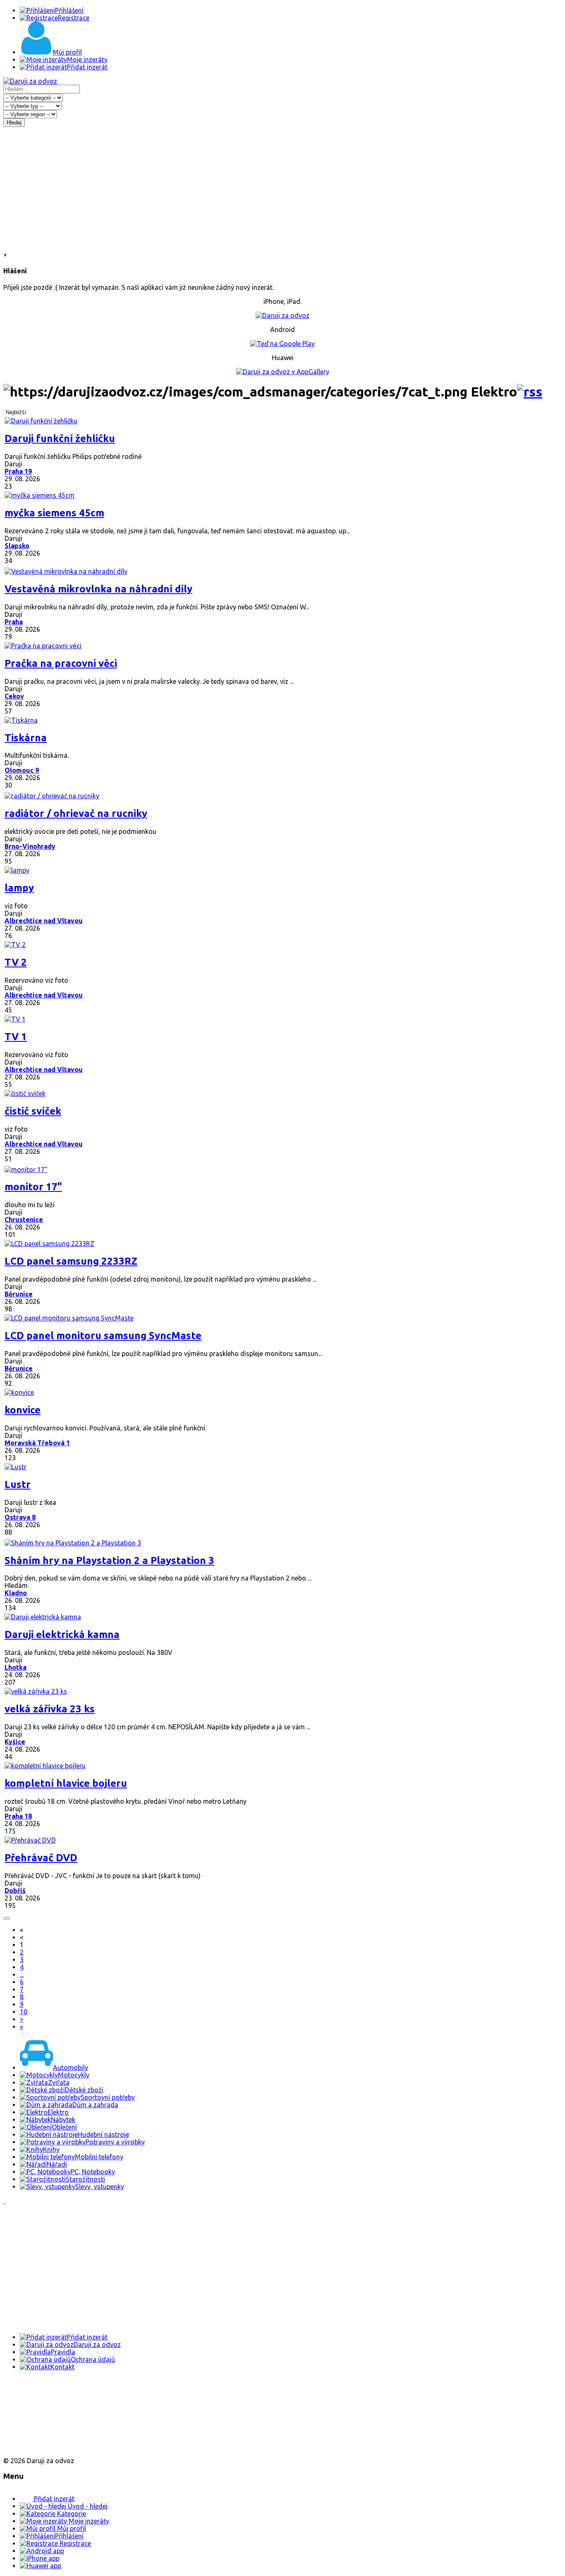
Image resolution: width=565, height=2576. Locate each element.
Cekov (14, 696)
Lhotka (16, 1667)
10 (24, 2012)
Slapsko (17, 546)
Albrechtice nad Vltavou (44, 921)
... (22, 1974)
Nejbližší (16, 412)
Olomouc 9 (22, 770)
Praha (14, 622)
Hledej (14, 123)
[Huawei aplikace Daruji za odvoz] (34, 2447)
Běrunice (19, 1294)
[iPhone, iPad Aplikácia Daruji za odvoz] (31, 2420)
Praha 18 (18, 1816)
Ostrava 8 (20, 1517)
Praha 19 (18, 471)
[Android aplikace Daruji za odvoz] (34, 2393)
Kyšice (15, 1742)
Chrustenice (24, 1220)
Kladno (16, 1593)
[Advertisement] (282, 189)
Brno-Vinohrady (30, 846)
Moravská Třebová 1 (37, 1443)
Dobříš (15, 1891)
